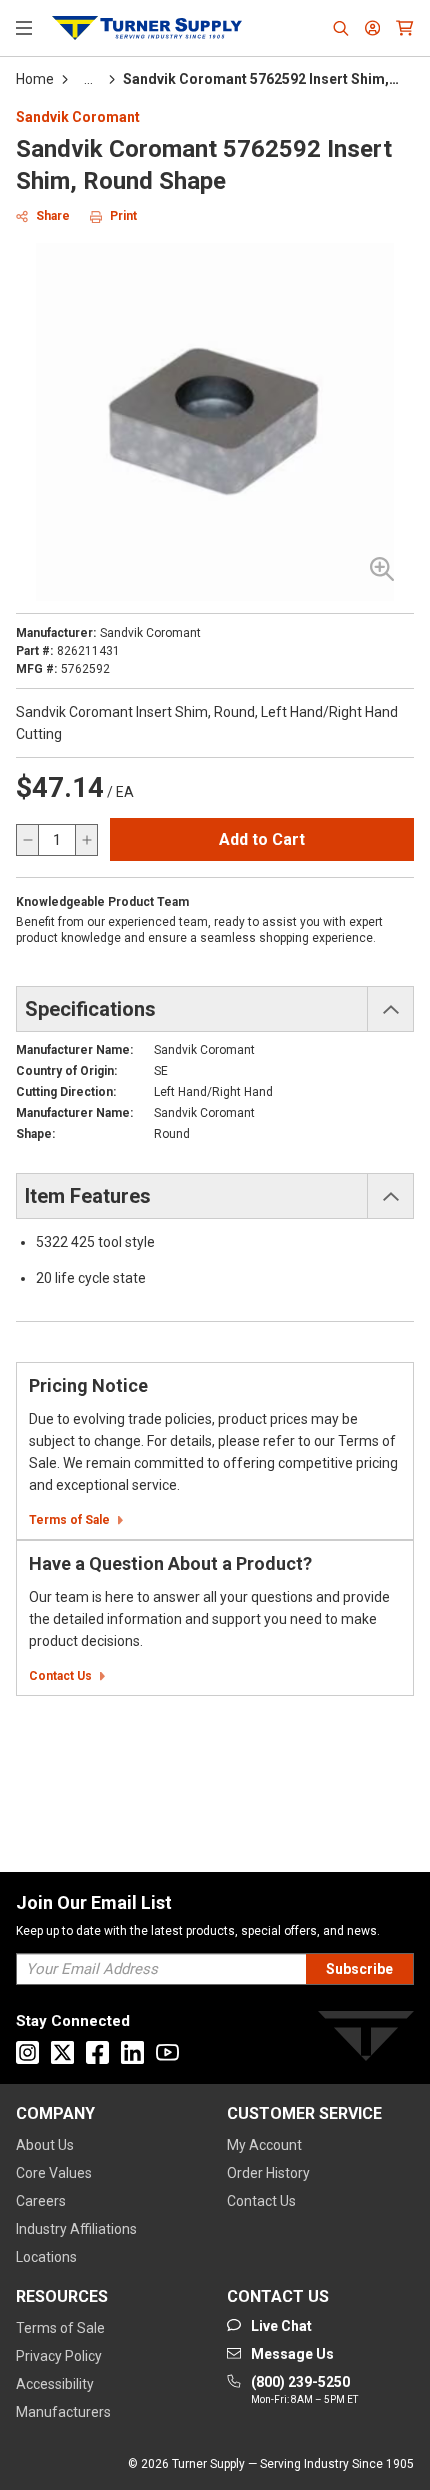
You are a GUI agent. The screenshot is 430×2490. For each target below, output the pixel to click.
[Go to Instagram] (27, 2052)
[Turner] (366, 2039)
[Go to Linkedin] (132, 2052)
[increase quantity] (86, 840)
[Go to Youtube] (167, 2052)
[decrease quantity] (28, 840)
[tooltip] (88, 79)
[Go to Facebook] (97, 2052)
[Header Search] (341, 28)
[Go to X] (62, 2052)
